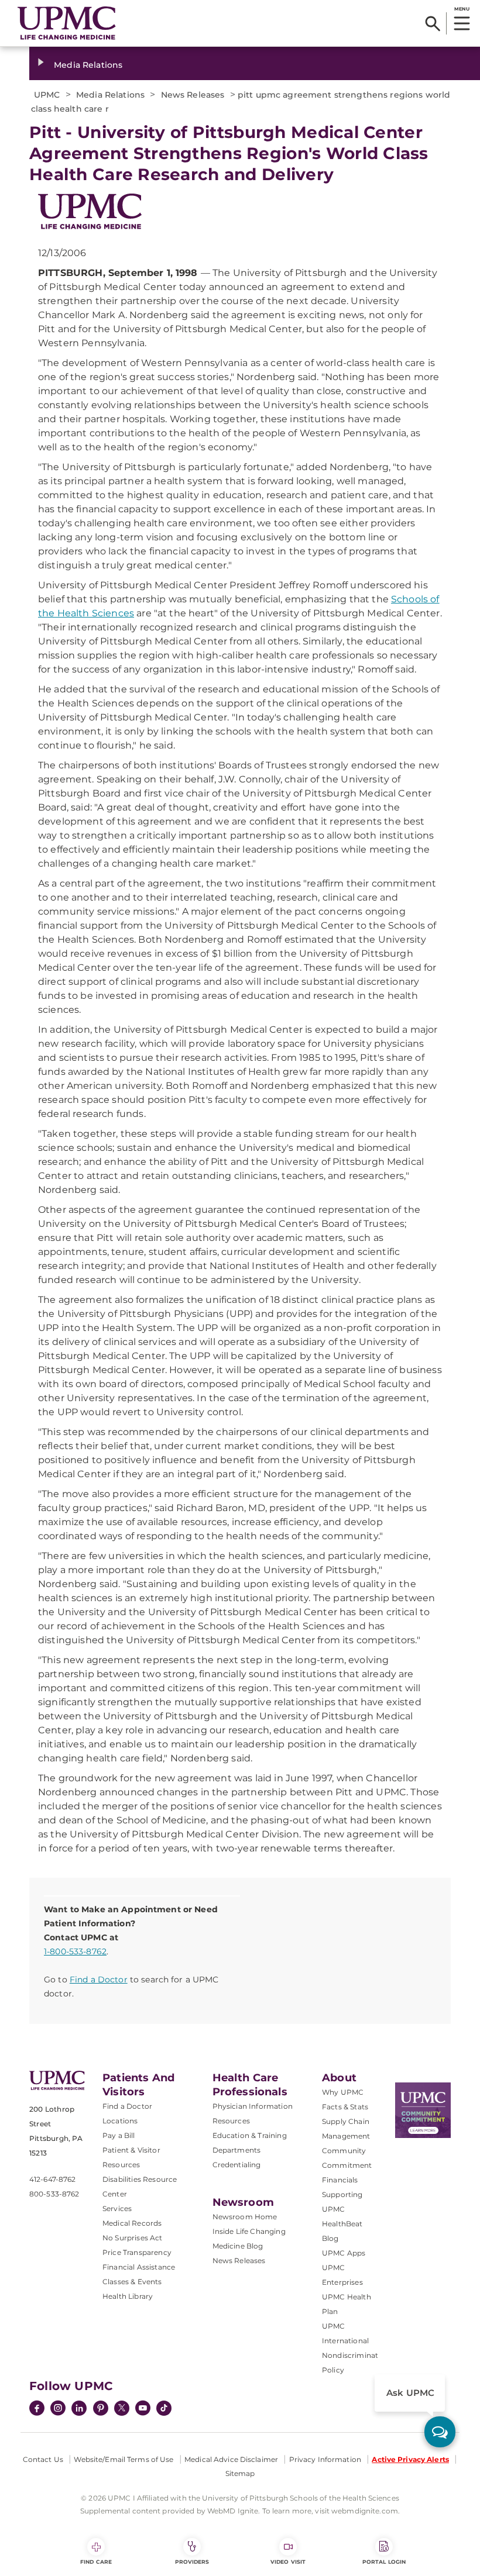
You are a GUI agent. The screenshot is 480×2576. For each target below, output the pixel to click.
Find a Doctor (99, 1980)
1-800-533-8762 (75, 1951)
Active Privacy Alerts (410, 2459)
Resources (231, 2121)
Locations (120, 2121)
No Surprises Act (133, 2238)
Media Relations (88, 65)
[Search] (433, 23)
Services (117, 2208)
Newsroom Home (245, 2217)
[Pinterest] (101, 2409)
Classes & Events (132, 2282)
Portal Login (384, 2562)
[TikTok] (164, 2408)
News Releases (239, 2261)
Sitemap (240, 2473)
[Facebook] (37, 2409)
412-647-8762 (52, 2179)
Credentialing (237, 2165)
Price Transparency (137, 2252)
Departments (237, 2150)
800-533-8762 (54, 2194)
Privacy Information (325, 2459)
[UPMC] (67, 23)
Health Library (128, 2296)
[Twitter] (122, 2408)
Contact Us (43, 2459)
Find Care (96, 2562)
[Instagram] (58, 2409)
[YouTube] (143, 2409)
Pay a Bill (119, 2135)
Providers (192, 2562)
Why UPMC (343, 2092)
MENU (462, 9)
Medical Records (132, 2223)
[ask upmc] (440, 2432)
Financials (340, 2180)
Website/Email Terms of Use (124, 2459)
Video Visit (288, 2562)
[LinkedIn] (79, 2409)
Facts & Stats (345, 2107)
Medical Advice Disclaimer (231, 2459)
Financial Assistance (139, 2267)
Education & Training (250, 2135)
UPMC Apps (344, 2253)
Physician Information (253, 2106)
